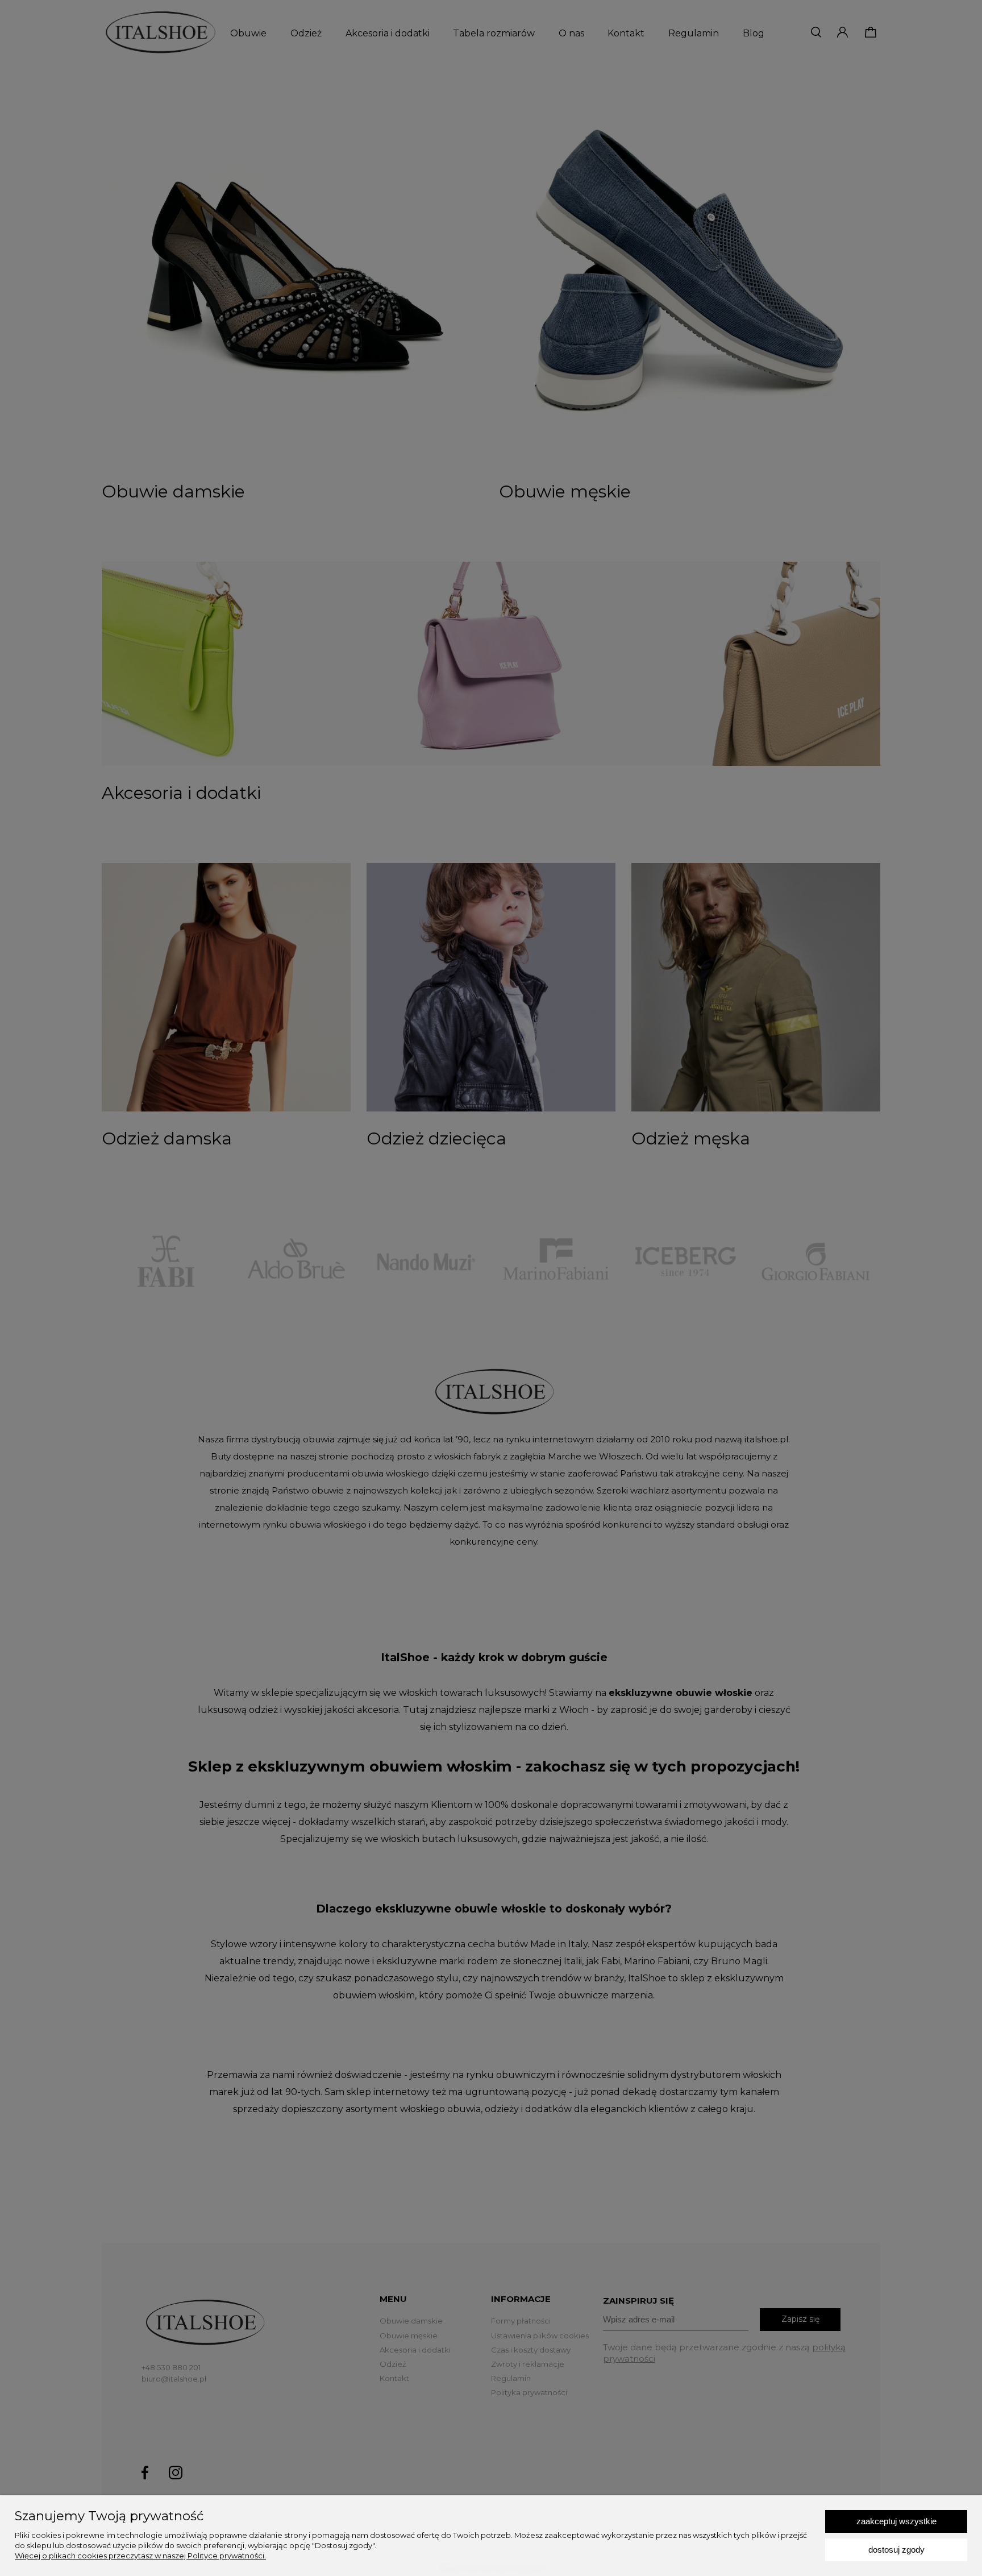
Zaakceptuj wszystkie (896, 2521)
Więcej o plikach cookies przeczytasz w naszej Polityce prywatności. (140, 2556)
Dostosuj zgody (896, 2550)
